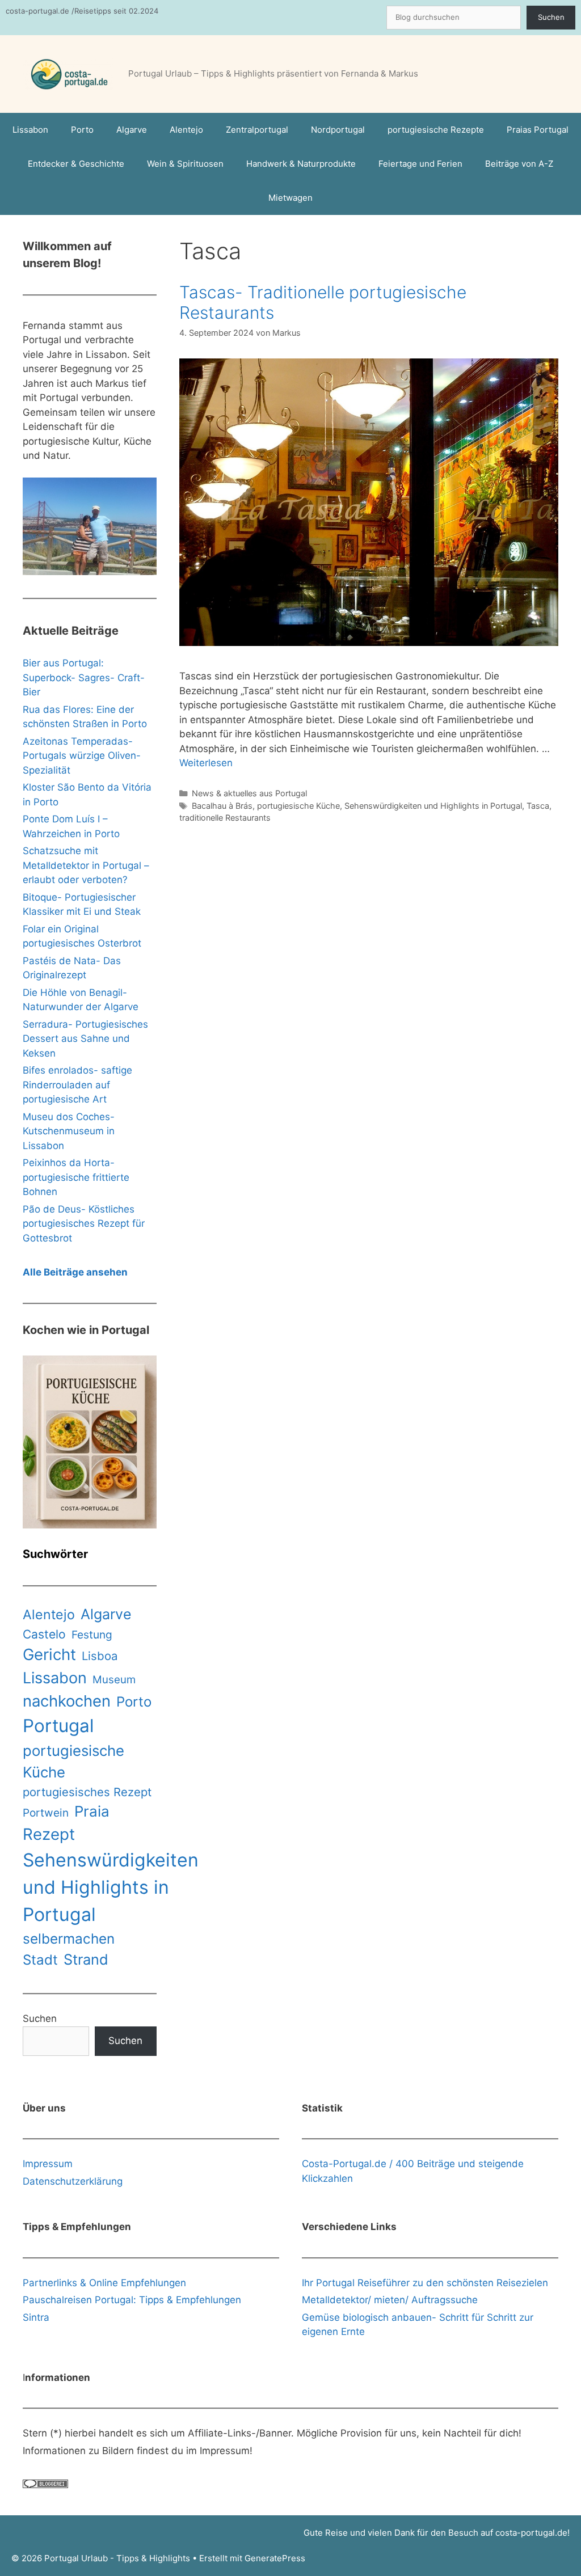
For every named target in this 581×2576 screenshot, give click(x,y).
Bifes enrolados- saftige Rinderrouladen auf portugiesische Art (77, 1085)
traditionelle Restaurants (225, 818)
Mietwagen (290, 198)
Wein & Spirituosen (185, 164)
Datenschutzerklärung (73, 2181)
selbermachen (69, 1939)
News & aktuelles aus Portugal (249, 793)
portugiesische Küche (298, 806)
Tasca (538, 806)
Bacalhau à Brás (222, 806)
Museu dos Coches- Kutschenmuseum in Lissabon (69, 1131)
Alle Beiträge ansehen (75, 1272)
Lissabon (30, 130)
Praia (92, 1811)
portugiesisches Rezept (87, 1792)
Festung (92, 1635)
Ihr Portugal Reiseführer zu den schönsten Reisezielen (425, 2283)
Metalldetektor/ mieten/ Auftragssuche (390, 2300)
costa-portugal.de (531, 2533)
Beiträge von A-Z (519, 164)
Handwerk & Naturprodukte (301, 164)
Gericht (49, 1654)
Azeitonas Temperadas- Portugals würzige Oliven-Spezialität (82, 756)
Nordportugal (338, 130)
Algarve (132, 130)
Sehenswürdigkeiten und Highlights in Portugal (433, 806)
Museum (114, 1680)
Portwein (46, 1813)
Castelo (44, 1634)
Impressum (48, 2164)
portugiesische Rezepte (436, 130)
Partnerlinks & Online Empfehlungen (104, 2283)
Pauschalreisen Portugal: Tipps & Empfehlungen (132, 2300)
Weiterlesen (206, 763)
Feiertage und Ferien (420, 164)
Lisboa (100, 1656)
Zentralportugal (257, 130)
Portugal (58, 1726)
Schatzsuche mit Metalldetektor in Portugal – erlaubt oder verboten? (86, 865)
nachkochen (67, 1701)
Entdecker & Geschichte (76, 164)
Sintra (36, 2317)
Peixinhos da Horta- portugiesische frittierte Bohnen (76, 1177)
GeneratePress (275, 2558)
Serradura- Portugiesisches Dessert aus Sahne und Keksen (85, 1039)
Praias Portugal (538, 130)
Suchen (551, 17)
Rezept (49, 1834)
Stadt (40, 1960)
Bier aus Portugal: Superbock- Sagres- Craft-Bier (84, 677)
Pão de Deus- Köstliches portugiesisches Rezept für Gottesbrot (84, 1224)
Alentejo (186, 130)
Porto (82, 130)
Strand (86, 1959)
